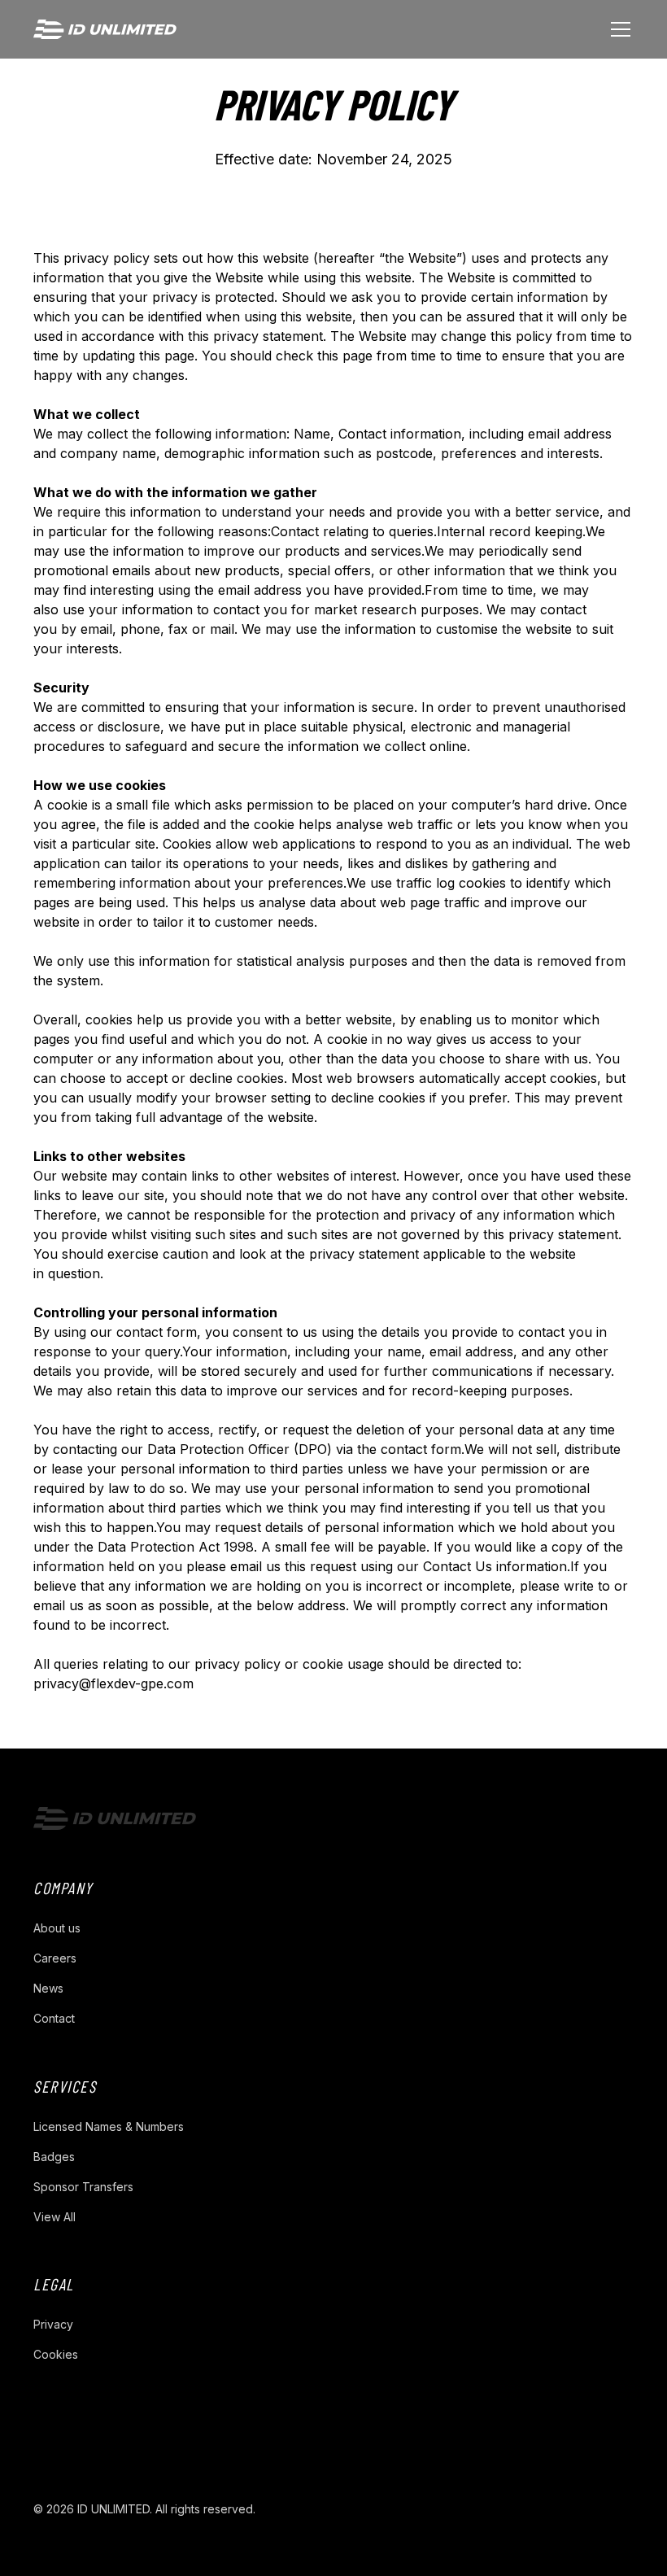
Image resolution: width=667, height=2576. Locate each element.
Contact (54, 2018)
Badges (54, 2157)
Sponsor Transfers (83, 2187)
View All (54, 2217)
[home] (105, 30)
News (48, 1988)
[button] (617, 29)
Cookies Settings (416, 2509)
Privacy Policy (313, 2509)
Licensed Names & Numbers (109, 2126)
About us (57, 1928)
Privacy (53, 2324)
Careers (55, 1958)
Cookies (56, 2354)
